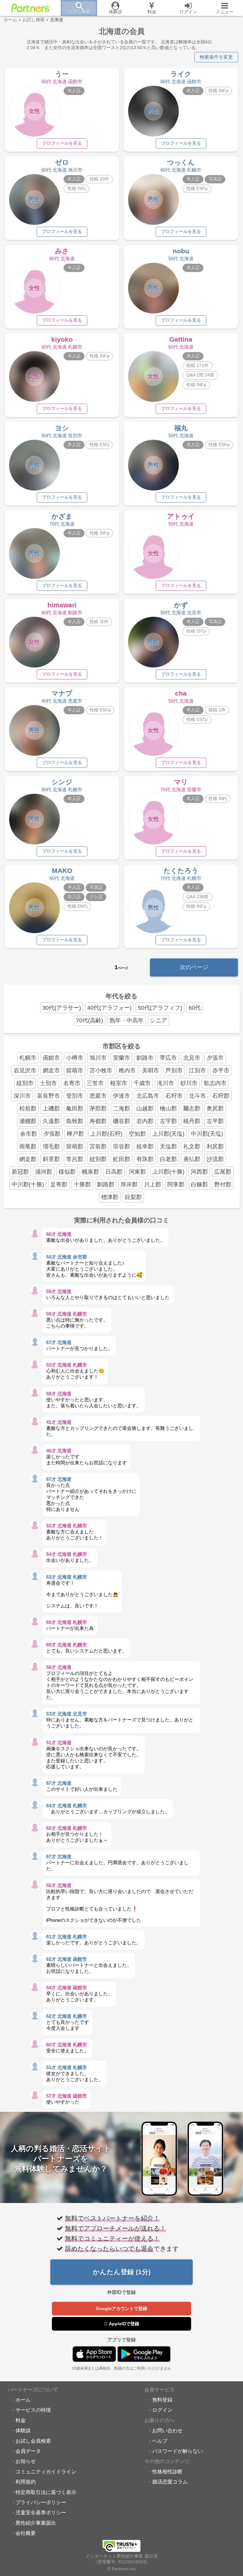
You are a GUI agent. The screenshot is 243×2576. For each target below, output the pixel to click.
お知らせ (26, 2461)
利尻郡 (215, 1146)
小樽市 (75, 1058)
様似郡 (67, 1172)
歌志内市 (215, 1083)
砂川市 (189, 1083)
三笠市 (95, 1083)
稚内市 (127, 1070)
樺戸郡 (75, 1134)
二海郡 (121, 1108)
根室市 (119, 1083)
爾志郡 (192, 1108)
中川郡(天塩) (207, 1134)
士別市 (48, 1083)
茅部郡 (98, 1108)
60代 (195, 1008)
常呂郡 (75, 1159)
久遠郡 (51, 1121)
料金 (21, 2420)
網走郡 (28, 1159)
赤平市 (221, 1070)
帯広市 (168, 1058)
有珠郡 (145, 1159)
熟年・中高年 (127, 1020)
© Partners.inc (121, 2569)
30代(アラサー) (62, 1008)
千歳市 (142, 1083)
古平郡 (215, 1121)
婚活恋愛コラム (170, 2482)
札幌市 (28, 1058)
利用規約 (26, 2482)
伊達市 (121, 1096)
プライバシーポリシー (41, 2502)
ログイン (162, 2410)
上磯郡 (51, 1108)
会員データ (28, 2451)
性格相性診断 (167, 2472)
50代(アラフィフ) (160, 1008)
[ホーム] (30, 8)
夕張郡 (52, 1134)
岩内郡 (145, 1121)
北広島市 (148, 1096)
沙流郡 (215, 1159)
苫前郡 (98, 1146)
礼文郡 (192, 1146)
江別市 (197, 1070)
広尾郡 (223, 1172)
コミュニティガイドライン (46, 2472)
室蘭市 (121, 1058)
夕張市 (215, 1058)
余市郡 (28, 1134)
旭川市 (98, 1058)
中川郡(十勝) (28, 1184)
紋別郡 (98, 1159)
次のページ (194, 967)
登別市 (75, 1096)
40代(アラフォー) (109, 1008)
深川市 (22, 1096)
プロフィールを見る (62, 143)
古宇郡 (168, 1121)
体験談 (23, 2430)
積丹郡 (192, 1121)
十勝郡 (82, 1184)
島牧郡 (75, 1121)
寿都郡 (98, 1121)
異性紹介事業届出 (36, 2523)
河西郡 (199, 1172)
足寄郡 (59, 1184)
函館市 (51, 1058)
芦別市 (174, 1070)
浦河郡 (44, 1172)
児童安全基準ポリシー (41, 2512)
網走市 (51, 1070)
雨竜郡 (28, 1146)
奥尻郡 (215, 1108)
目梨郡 (133, 1197)
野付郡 (223, 1184)
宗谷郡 (121, 1146)
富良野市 (48, 1096)
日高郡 (114, 1172)
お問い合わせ (167, 2430)
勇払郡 (192, 1159)
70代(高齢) (90, 1020)
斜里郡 (51, 1159)
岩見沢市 (25, 1070)
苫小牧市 (101, 1070)
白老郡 (168, 1159)
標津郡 (110, 1197)
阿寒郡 (176, 1184)
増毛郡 (51, 1146)
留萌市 (75, 1070)
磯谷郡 (121, 1121)
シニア (159, 1020)
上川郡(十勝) (168, 1172)
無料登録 (162, 2400)
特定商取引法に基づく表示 (46, 2492)
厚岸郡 (129, 1184)
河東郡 (137, 1172)
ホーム (23, 2400)
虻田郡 (121, 1159)
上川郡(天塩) (168, 1134)
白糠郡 (199, 1184)
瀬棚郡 (28, 1121)
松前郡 (28, 1108)
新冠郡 (20, 1172)
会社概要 (26, 2533)
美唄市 (151, 1070)
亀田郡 (75, 1108)
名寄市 (72, 1083)
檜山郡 (168, 1108)
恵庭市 (98, 1096)
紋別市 (25, 1083)
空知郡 (137, 1134)
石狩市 (174, 1096)
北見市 (192, 1058)
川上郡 (153, 1184)
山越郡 (145, 1108)
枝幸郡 (145, 1146)
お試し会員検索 (33, 2441)
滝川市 (165, 1083)
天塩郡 (168, 1146)
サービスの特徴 (33, 2410)
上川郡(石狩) (106, 1134)
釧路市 (145, 1058)
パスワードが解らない (178, 2451)
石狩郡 (221, 1096)
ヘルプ (160, 2441)
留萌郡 (75, 1146)
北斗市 (197, 1096)
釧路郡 (106, 1184)
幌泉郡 (90, 1172)
